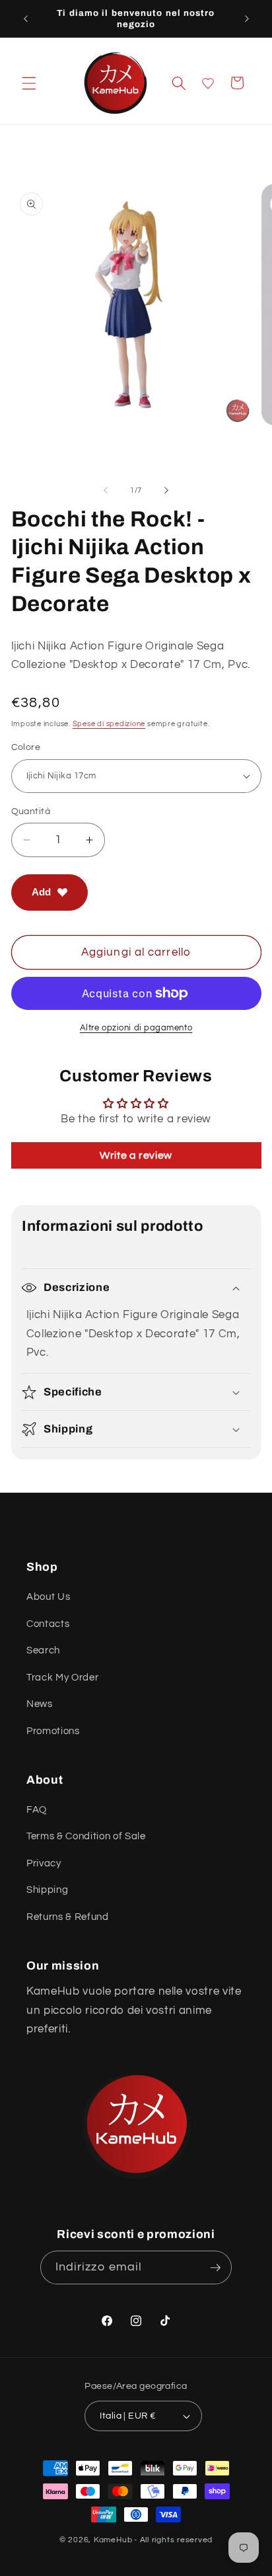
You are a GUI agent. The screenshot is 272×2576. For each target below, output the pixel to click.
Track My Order (62, 1677)
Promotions (53, 1731)
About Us (48, 1597)
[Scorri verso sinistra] (106, 491)
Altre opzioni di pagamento (136, 1028)
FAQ (37, 1809)
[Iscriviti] (215, 2268)
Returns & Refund (68, 1917)
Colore (26, 747)
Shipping (47, 1890)
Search (43, 1650)
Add (41, 892)
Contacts (48, 1624)
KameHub (113, 2540)
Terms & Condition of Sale (86, 1836)
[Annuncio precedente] (26, 19)
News (40, 1704)
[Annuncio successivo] (247, 19)
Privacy (44, 1863)
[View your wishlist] (208, 83)
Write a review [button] (136, 1155)
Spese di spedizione (109, 724)
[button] (29, 83)
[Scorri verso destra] (166, 491)
